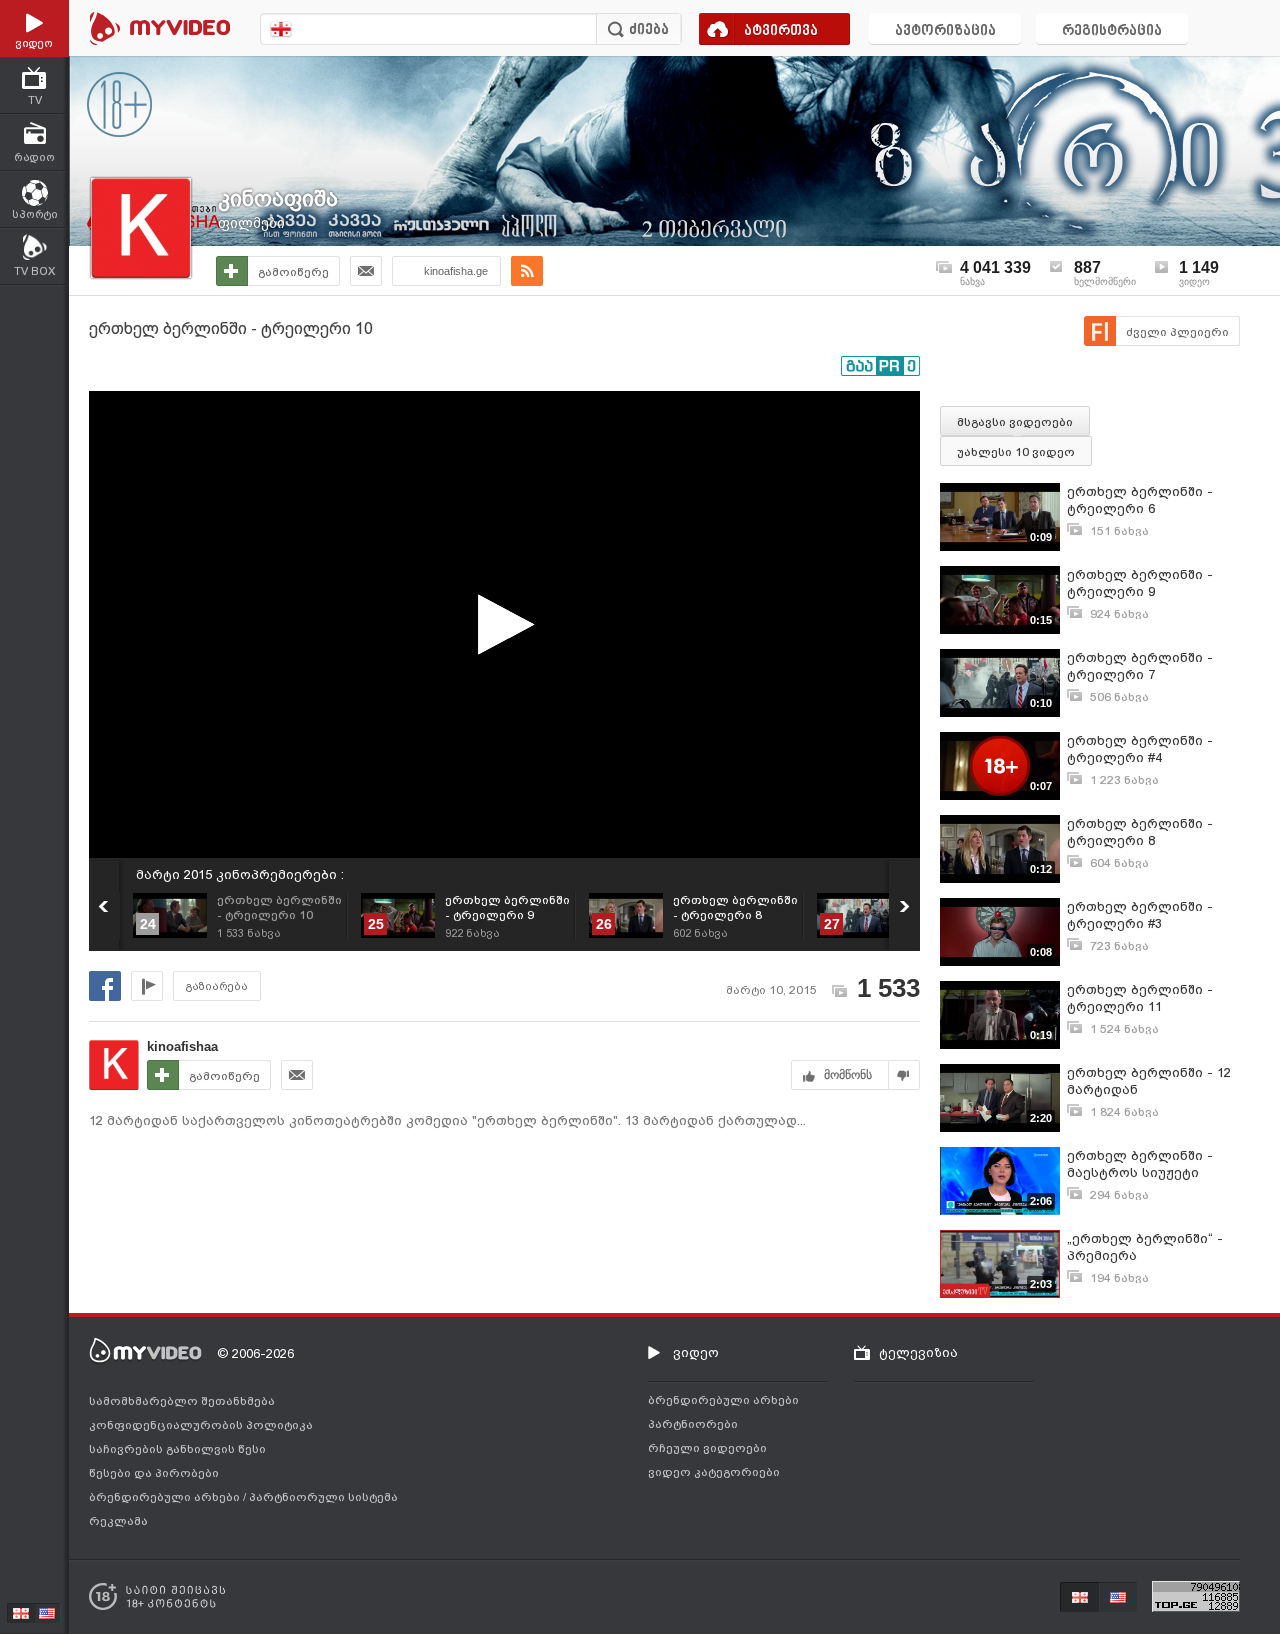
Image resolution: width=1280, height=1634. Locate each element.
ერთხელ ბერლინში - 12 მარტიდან (1149, 1081)
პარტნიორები (693, 1424)
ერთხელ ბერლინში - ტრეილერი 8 (1140, 832)
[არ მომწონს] (904, 1075)
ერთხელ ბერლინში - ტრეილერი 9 (1140, 583)
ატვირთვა (781, 31)
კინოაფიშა (278, 198)
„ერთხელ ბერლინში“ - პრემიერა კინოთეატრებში (1145, 1247)
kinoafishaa (182, 1046)
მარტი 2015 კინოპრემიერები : (240, 874)
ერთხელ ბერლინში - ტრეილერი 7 (1140, 666)
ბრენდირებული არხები (166, 1497)
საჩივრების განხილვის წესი (177, 1449)
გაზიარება (217, 986)
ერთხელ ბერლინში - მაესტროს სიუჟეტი (1140, 1164)
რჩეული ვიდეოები (707, 1448)
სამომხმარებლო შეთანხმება (182, 1401)
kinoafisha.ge (456, 271)
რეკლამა (118, 1521)
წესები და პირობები (154, 1473)
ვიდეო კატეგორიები (714, 1472)
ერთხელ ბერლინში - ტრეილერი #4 (1140, 749)
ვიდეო (696, 1352)
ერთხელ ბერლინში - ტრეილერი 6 (1140, 500)
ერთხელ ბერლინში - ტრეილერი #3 (1140, 915)
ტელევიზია (918, 1352)
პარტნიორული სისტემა (323, 1497)
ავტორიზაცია (945, 31)
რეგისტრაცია (1112, 31)
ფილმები (251, 223)
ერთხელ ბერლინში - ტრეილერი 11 (1140, 998)
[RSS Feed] (527, 271)
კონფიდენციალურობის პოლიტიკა (201, 1425)
